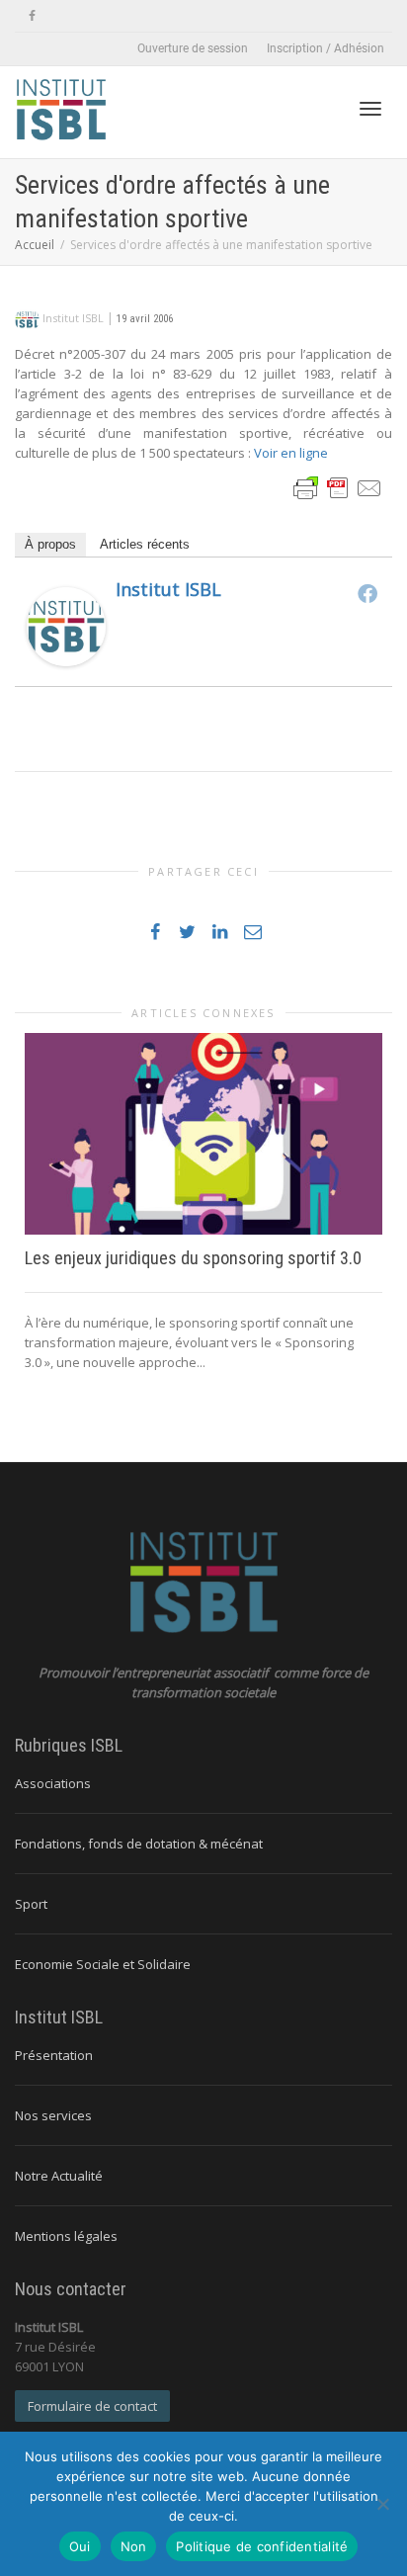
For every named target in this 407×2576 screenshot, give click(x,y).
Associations (53, 1783)
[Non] (382, 2504)
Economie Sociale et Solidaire (103, 1964)
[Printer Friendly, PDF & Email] (338, 487)
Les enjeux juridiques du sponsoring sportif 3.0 (193, 1258)
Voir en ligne (289, 453)
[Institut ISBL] (66, 626)
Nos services (53, 2115)
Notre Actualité (59, 2176)
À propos (50, 544)
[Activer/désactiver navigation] (370, 109)
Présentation (54, 2055)
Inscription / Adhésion (326, 48)
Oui (80, 2546)
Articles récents (145, 544)
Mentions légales (66, 2236)
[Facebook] (32, 16)
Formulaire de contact (92, 2406)
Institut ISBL (168, 589)
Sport (31, 1904)
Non (134, 2546)
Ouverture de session (193, 48)
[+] (203, 1134)
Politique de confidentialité (262, 2546)
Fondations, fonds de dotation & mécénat (139, 1844)
